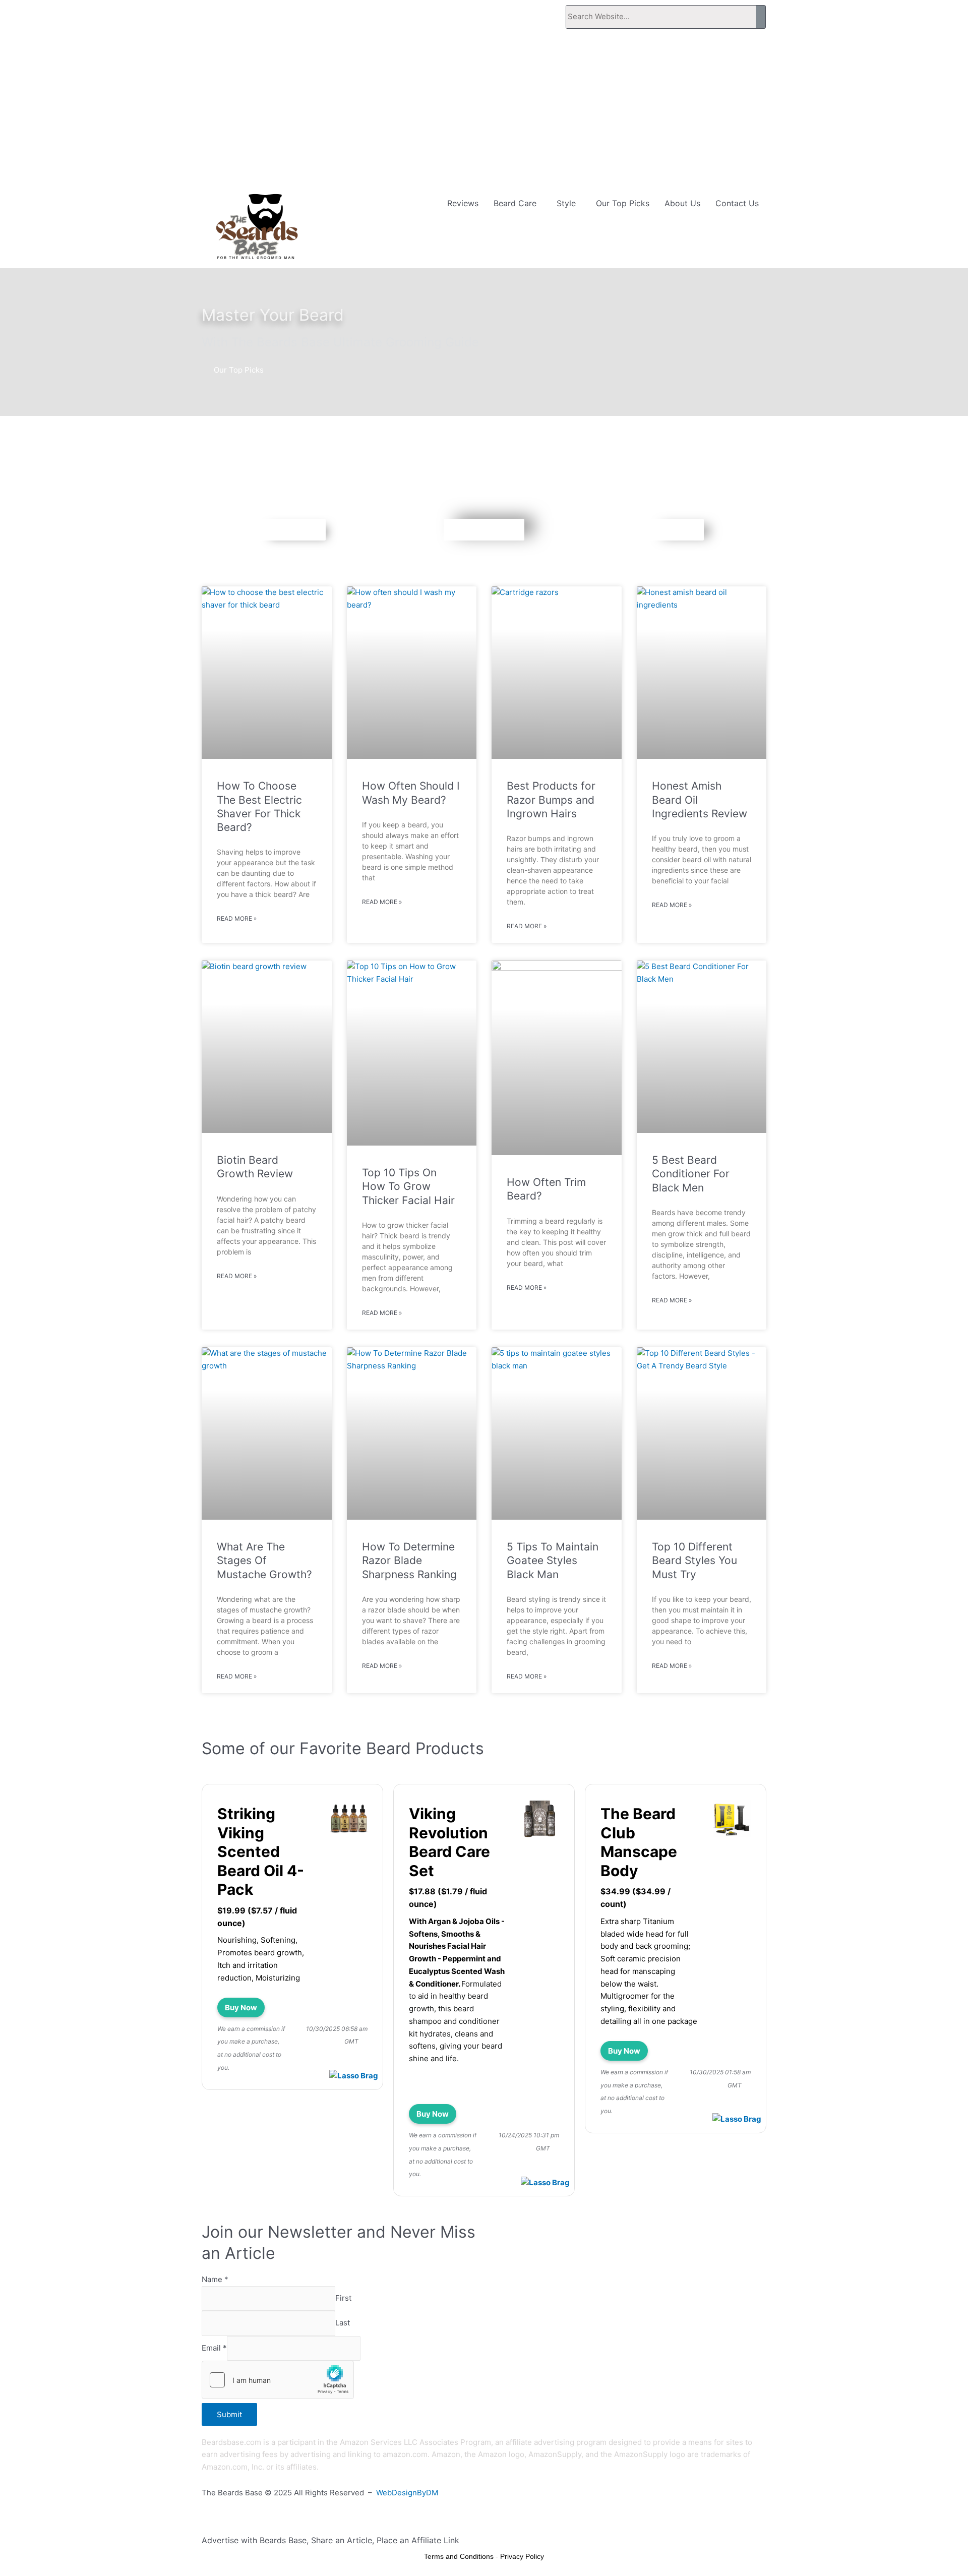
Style (566, 203)
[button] (518, 203)
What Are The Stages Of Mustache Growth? (264, 1561)
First (343, 2298)
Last (343, 2323)
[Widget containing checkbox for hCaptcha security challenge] (278, 2380)
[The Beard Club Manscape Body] (732, 1820)
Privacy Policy (522, 2556)
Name (215, 2279)
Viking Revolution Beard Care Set (449, 1842)
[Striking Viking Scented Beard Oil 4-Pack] (349, 1820)
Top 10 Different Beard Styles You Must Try (694, 1561)
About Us (682, 203)
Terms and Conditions (459, 2556)
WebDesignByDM (407, 2493)
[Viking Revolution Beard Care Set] (540, 1820)
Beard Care (515, 203)
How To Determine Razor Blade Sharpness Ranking (409, 1561)
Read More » (237, 918)
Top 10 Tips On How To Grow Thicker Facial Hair (408, 1186)
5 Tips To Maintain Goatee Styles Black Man (553, 1561)
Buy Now (241, 2008)
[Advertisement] (484, 111)
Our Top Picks (623, 203)
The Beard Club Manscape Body (639, 1842)
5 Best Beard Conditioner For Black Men (691, 1174)
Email (214, 2348)
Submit (229, 2414)
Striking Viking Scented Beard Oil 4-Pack (261, 1851)
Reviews (463, 203)
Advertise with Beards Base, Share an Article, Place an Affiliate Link (330, 2540)
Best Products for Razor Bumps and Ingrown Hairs (551, 800)
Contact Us (737, 203)
